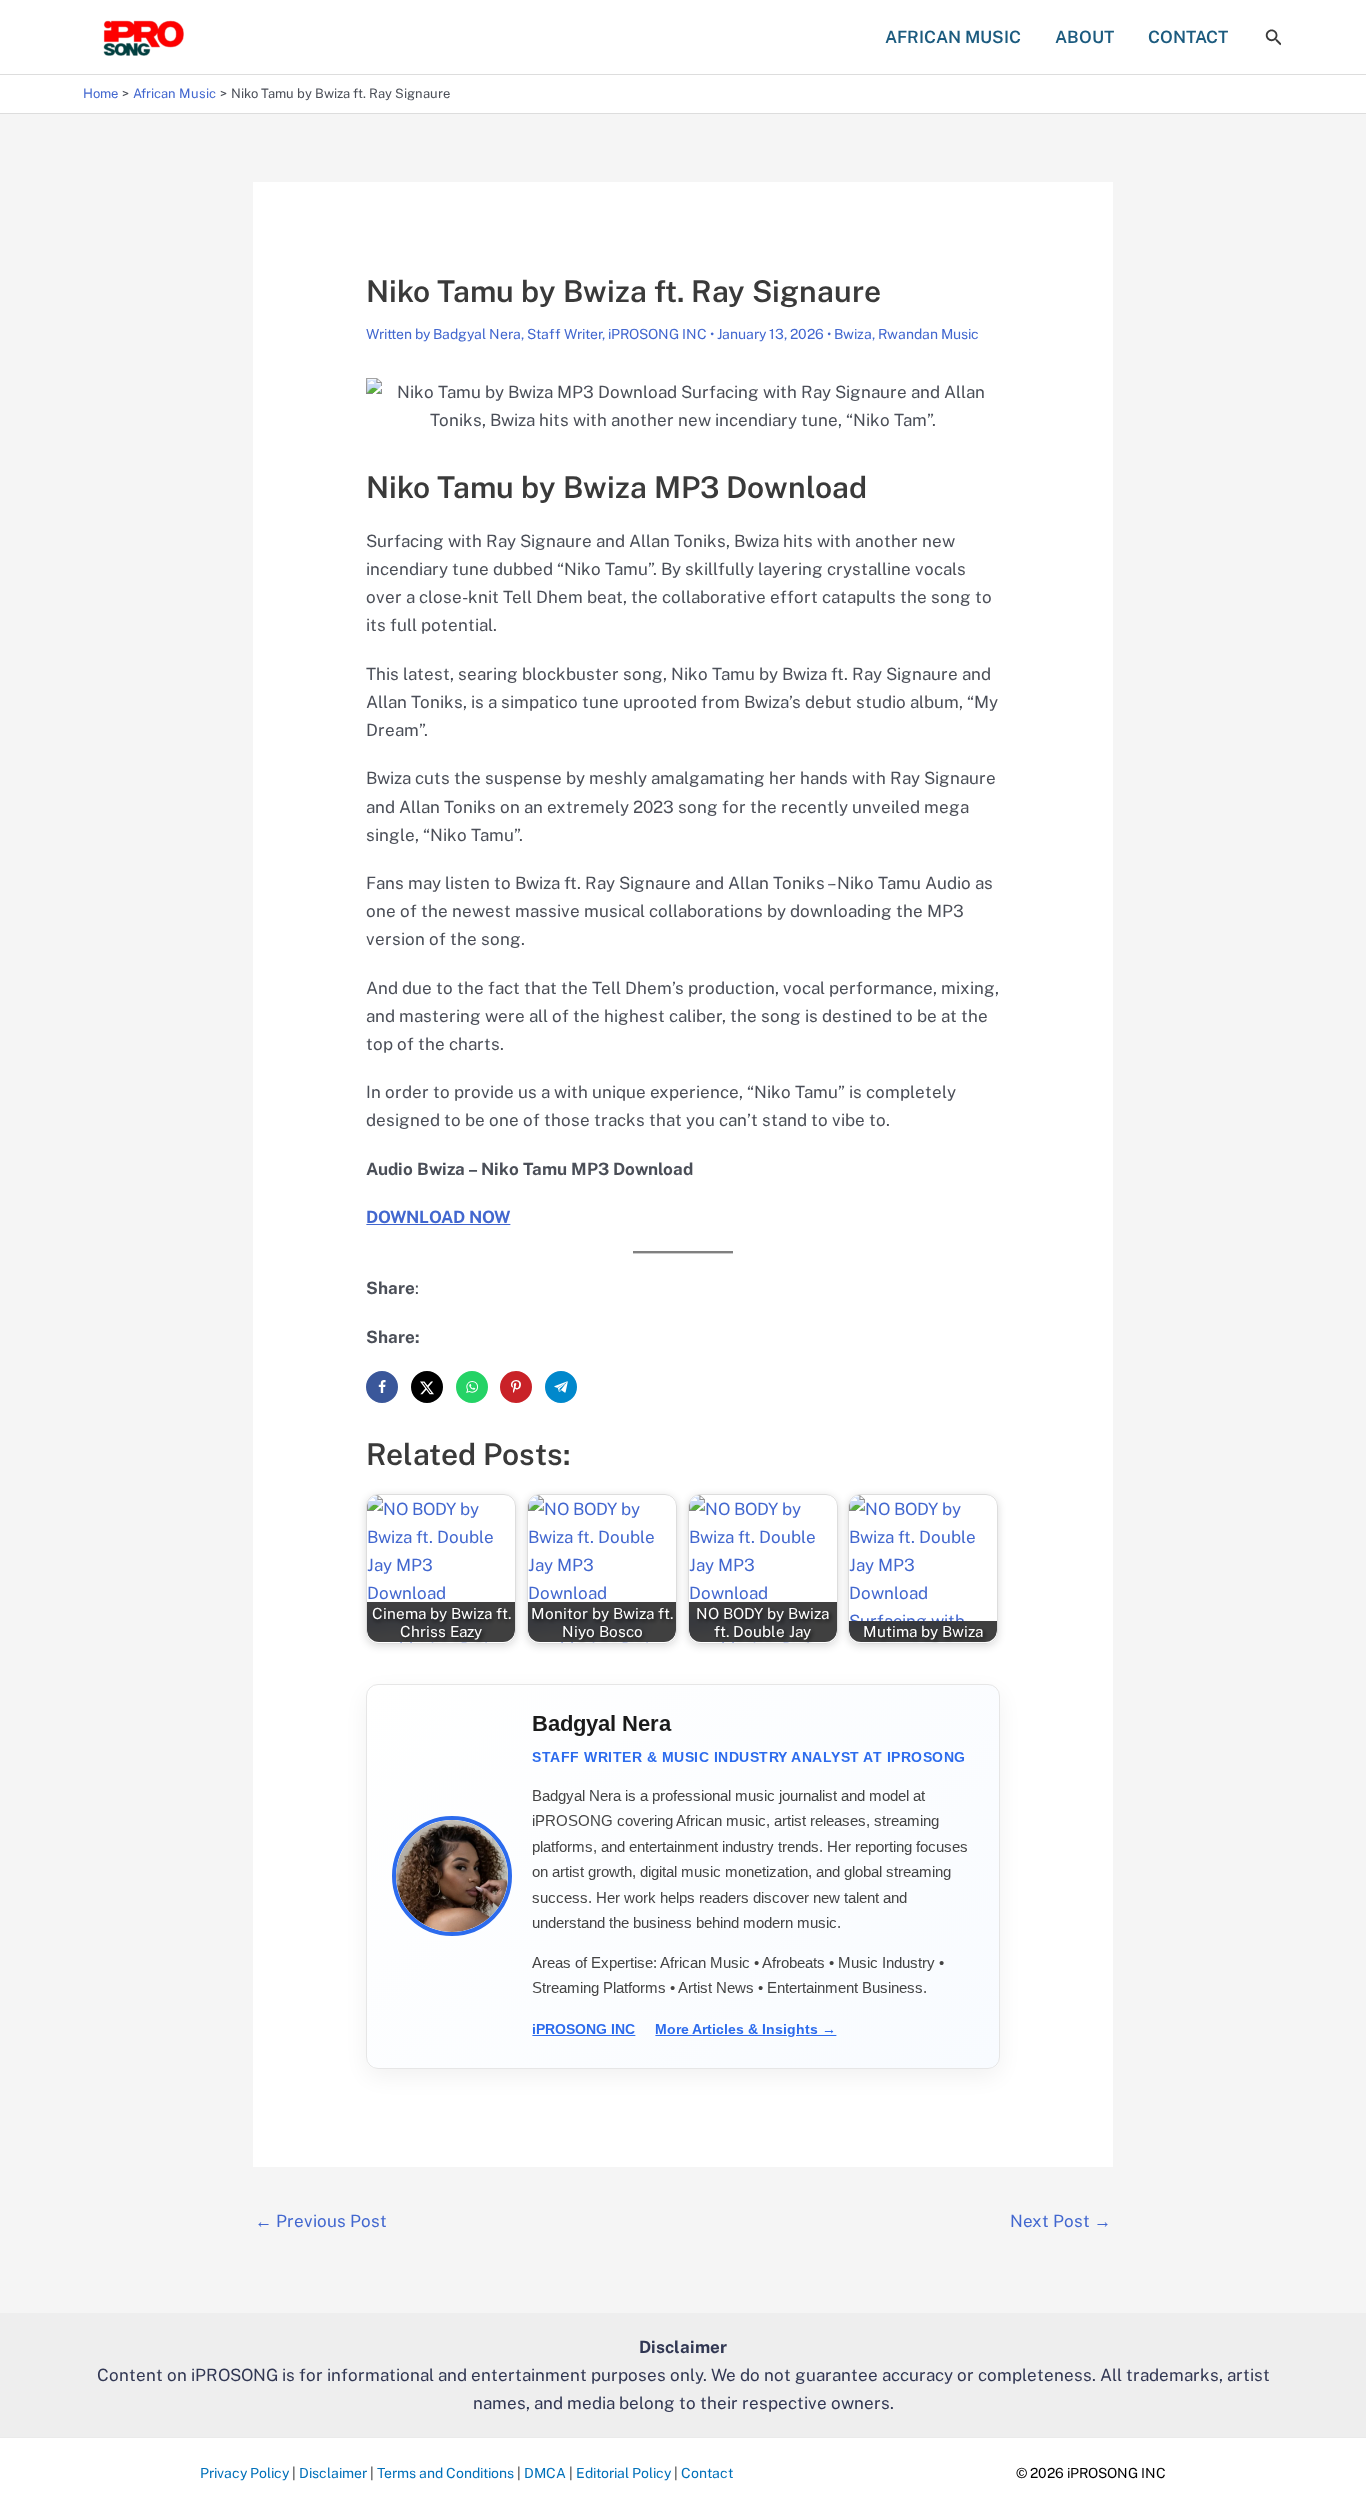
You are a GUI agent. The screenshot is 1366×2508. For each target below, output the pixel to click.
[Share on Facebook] (382, 1387)
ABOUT (1084, 37)
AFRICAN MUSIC (953, 37)
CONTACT (1188, 37)
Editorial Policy (623, 2473)
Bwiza (853, 334)
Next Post (1060, 2221)
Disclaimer (333, 2473)
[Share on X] (427, 1387)
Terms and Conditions (445, 2473)
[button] (1274, 37)
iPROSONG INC (583, 2029)
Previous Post (321, 2221)
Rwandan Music (928, 334)
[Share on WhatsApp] (472, 1387)
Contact (707, 2473)
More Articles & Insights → (745, 2029)
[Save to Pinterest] (516, 1387)
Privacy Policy (244, 2473)
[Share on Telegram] (561, 1387)
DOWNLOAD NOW (438, 1217)
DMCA (545, 2473)
